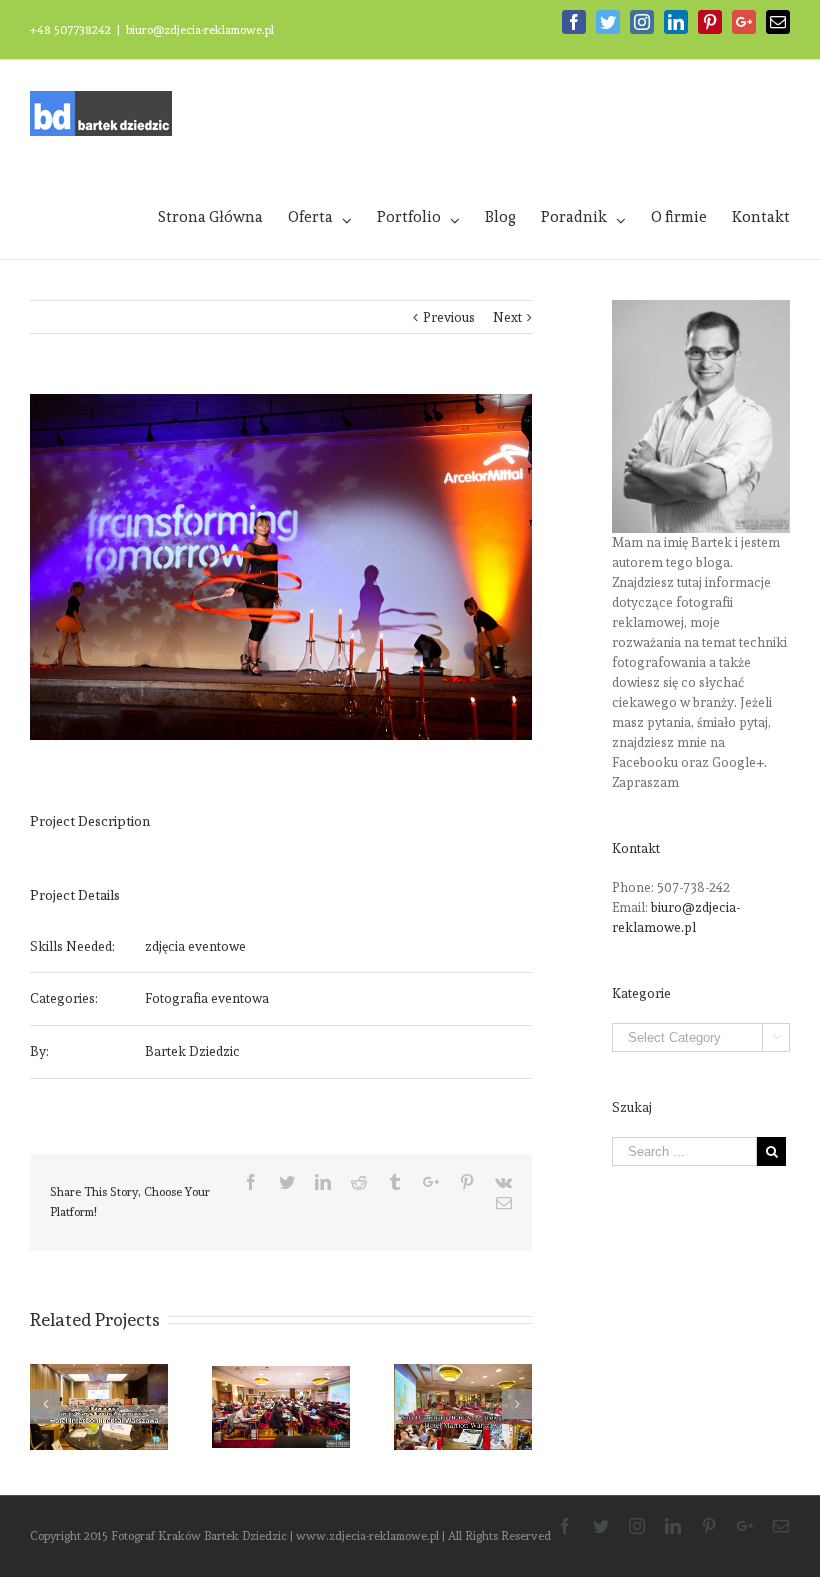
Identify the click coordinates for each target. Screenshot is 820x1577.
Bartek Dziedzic (192, 1051)
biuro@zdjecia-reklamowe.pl (200, 30)
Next (507, 317)
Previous (449, 317)
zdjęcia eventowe (195, 946)
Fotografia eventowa (207, 998)
